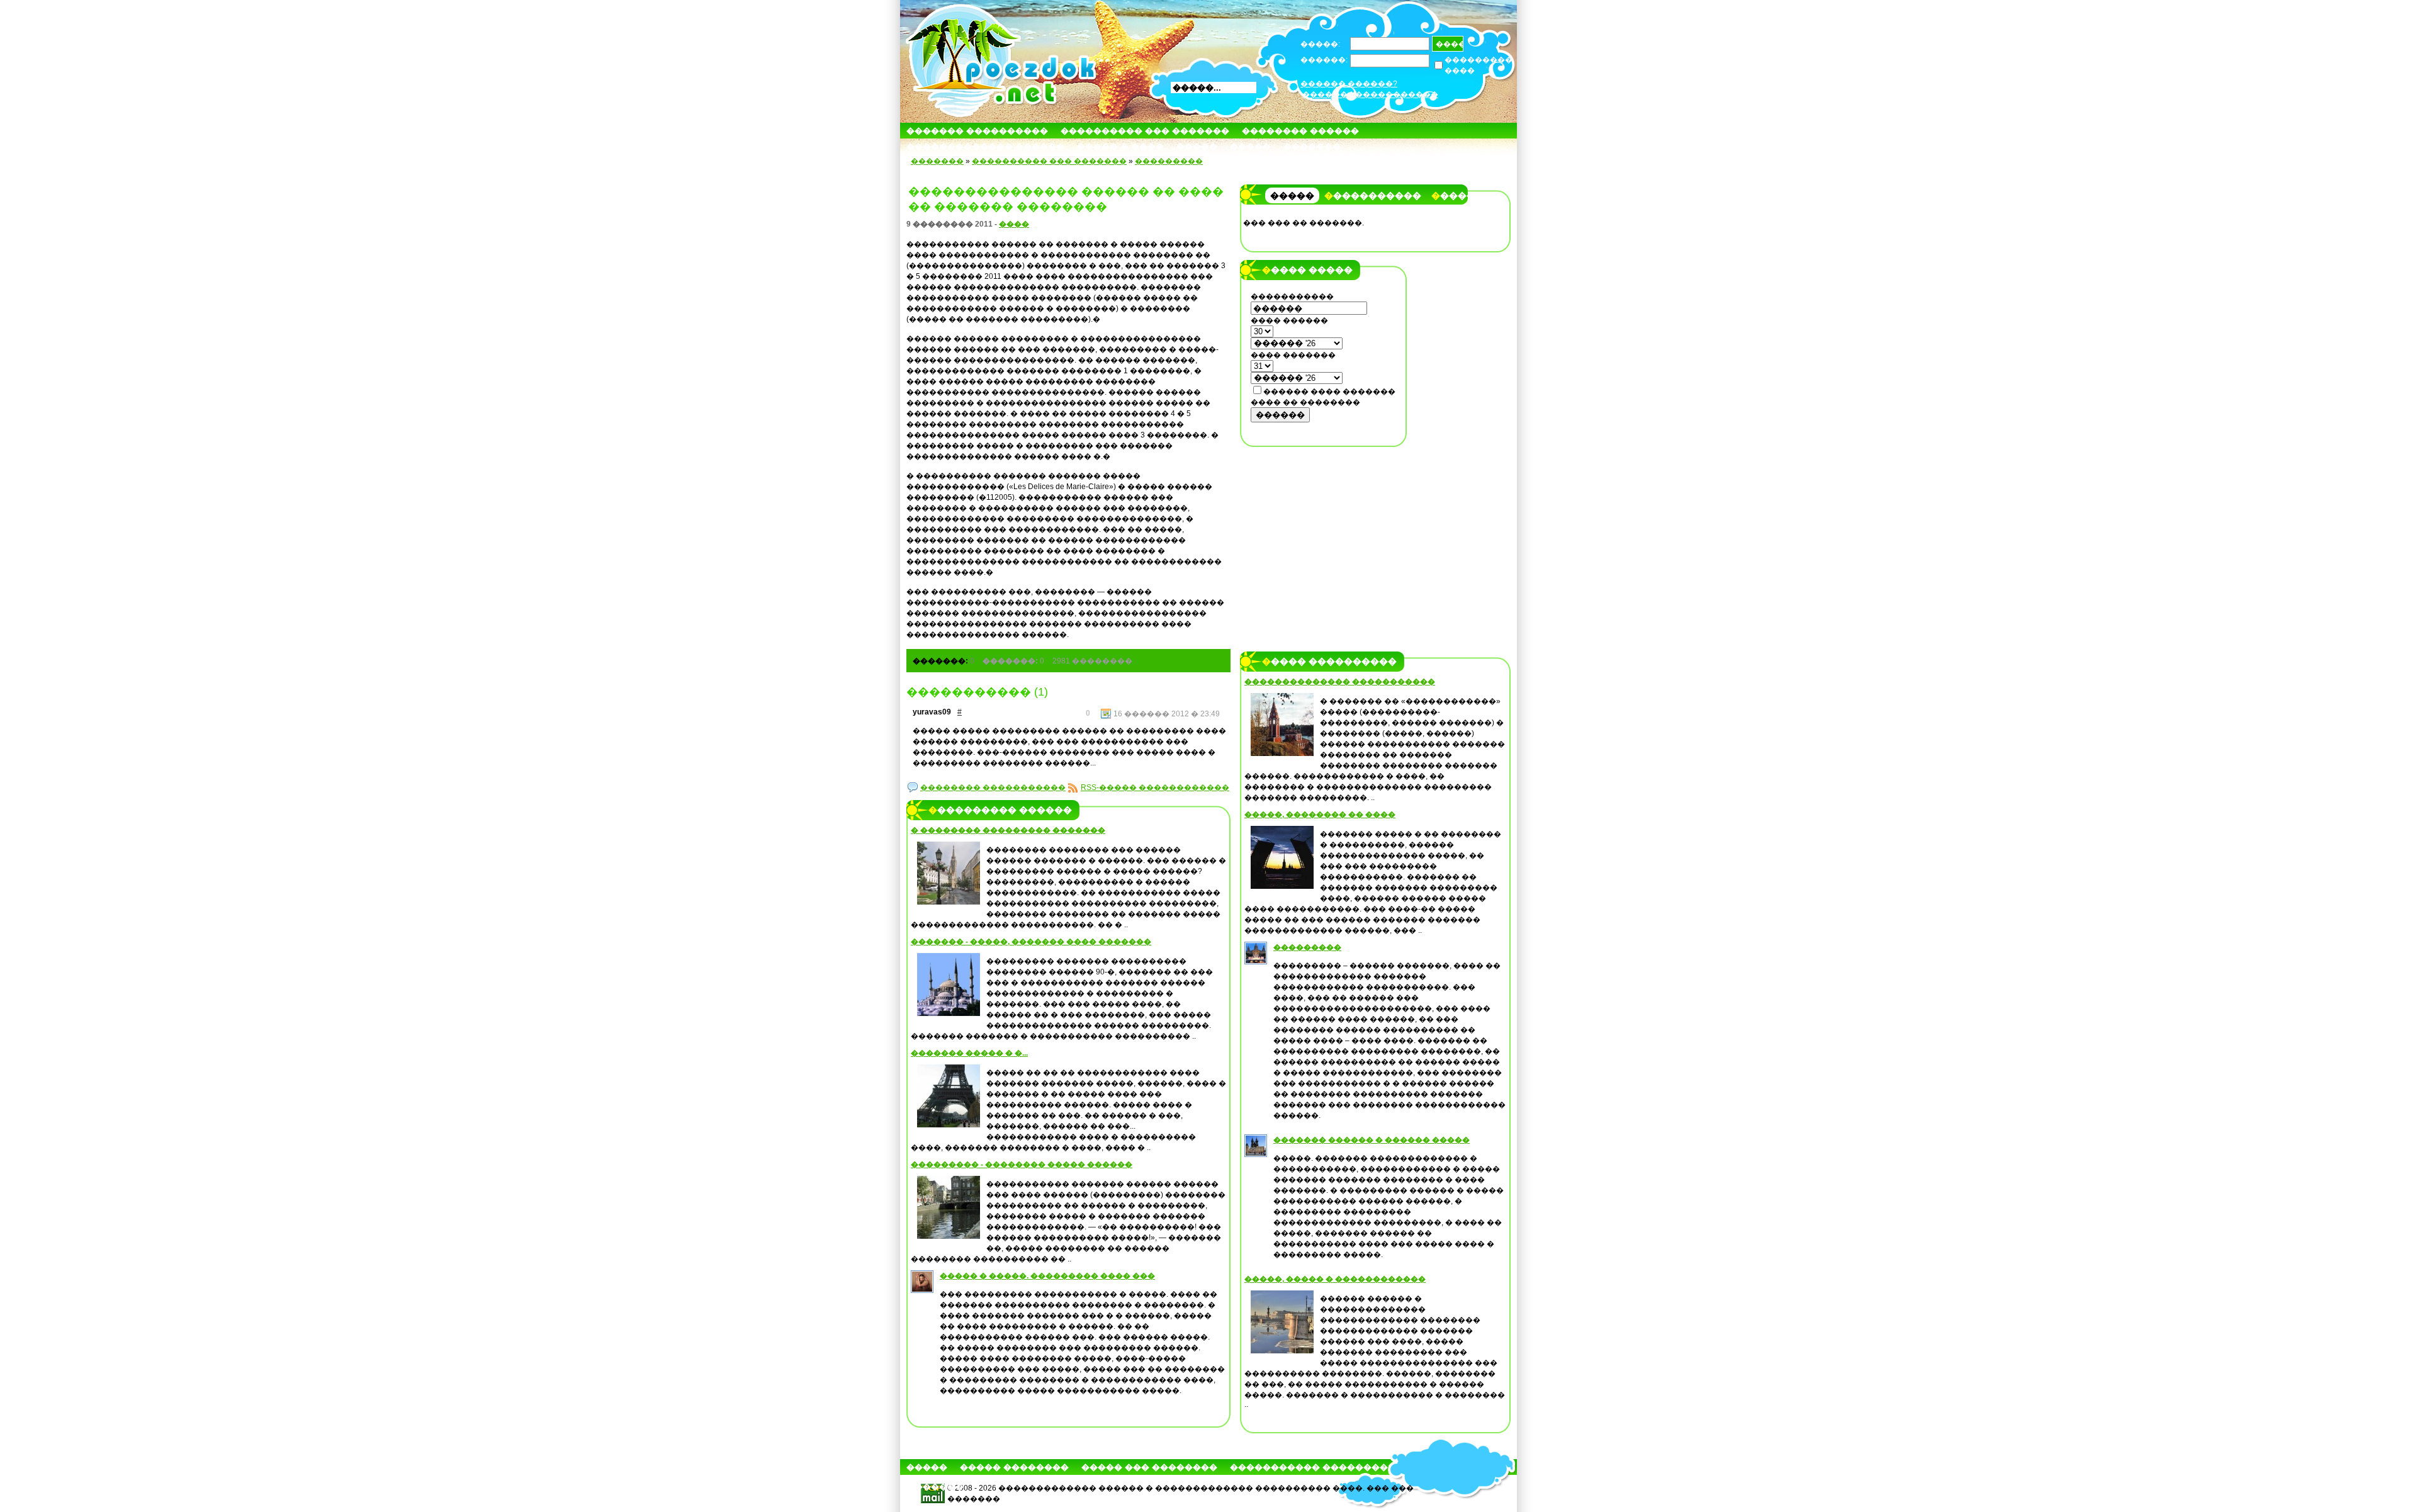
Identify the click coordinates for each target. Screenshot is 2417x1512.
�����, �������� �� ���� (1320, 815)
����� (1197, 146)
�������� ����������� (993, 787)
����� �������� (1014, 1467)
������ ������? (1349, 84)
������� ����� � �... (969, 1053)
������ (1280, 415)
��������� (1169, 161)
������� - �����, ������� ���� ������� (1031, 942)
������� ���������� (977, 131)
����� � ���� (1120, 146)
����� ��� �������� (1149, 1467)
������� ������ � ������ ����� (1372, 1140)
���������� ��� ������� (1145, 131)
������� (1312, 146)
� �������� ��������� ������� (1008, 830)
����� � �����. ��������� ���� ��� (1047, 1276)
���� (1014, 224)
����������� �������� (1309, 1467)
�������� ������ (1300, 131)
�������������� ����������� (1340, 682)
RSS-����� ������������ (1155, 787)
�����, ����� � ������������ (1335, 1279)
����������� (1373, 196)
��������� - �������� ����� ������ (1022, 1165)
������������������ (1370, 94)
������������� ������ (985, 146)
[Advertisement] (1324, 533)
